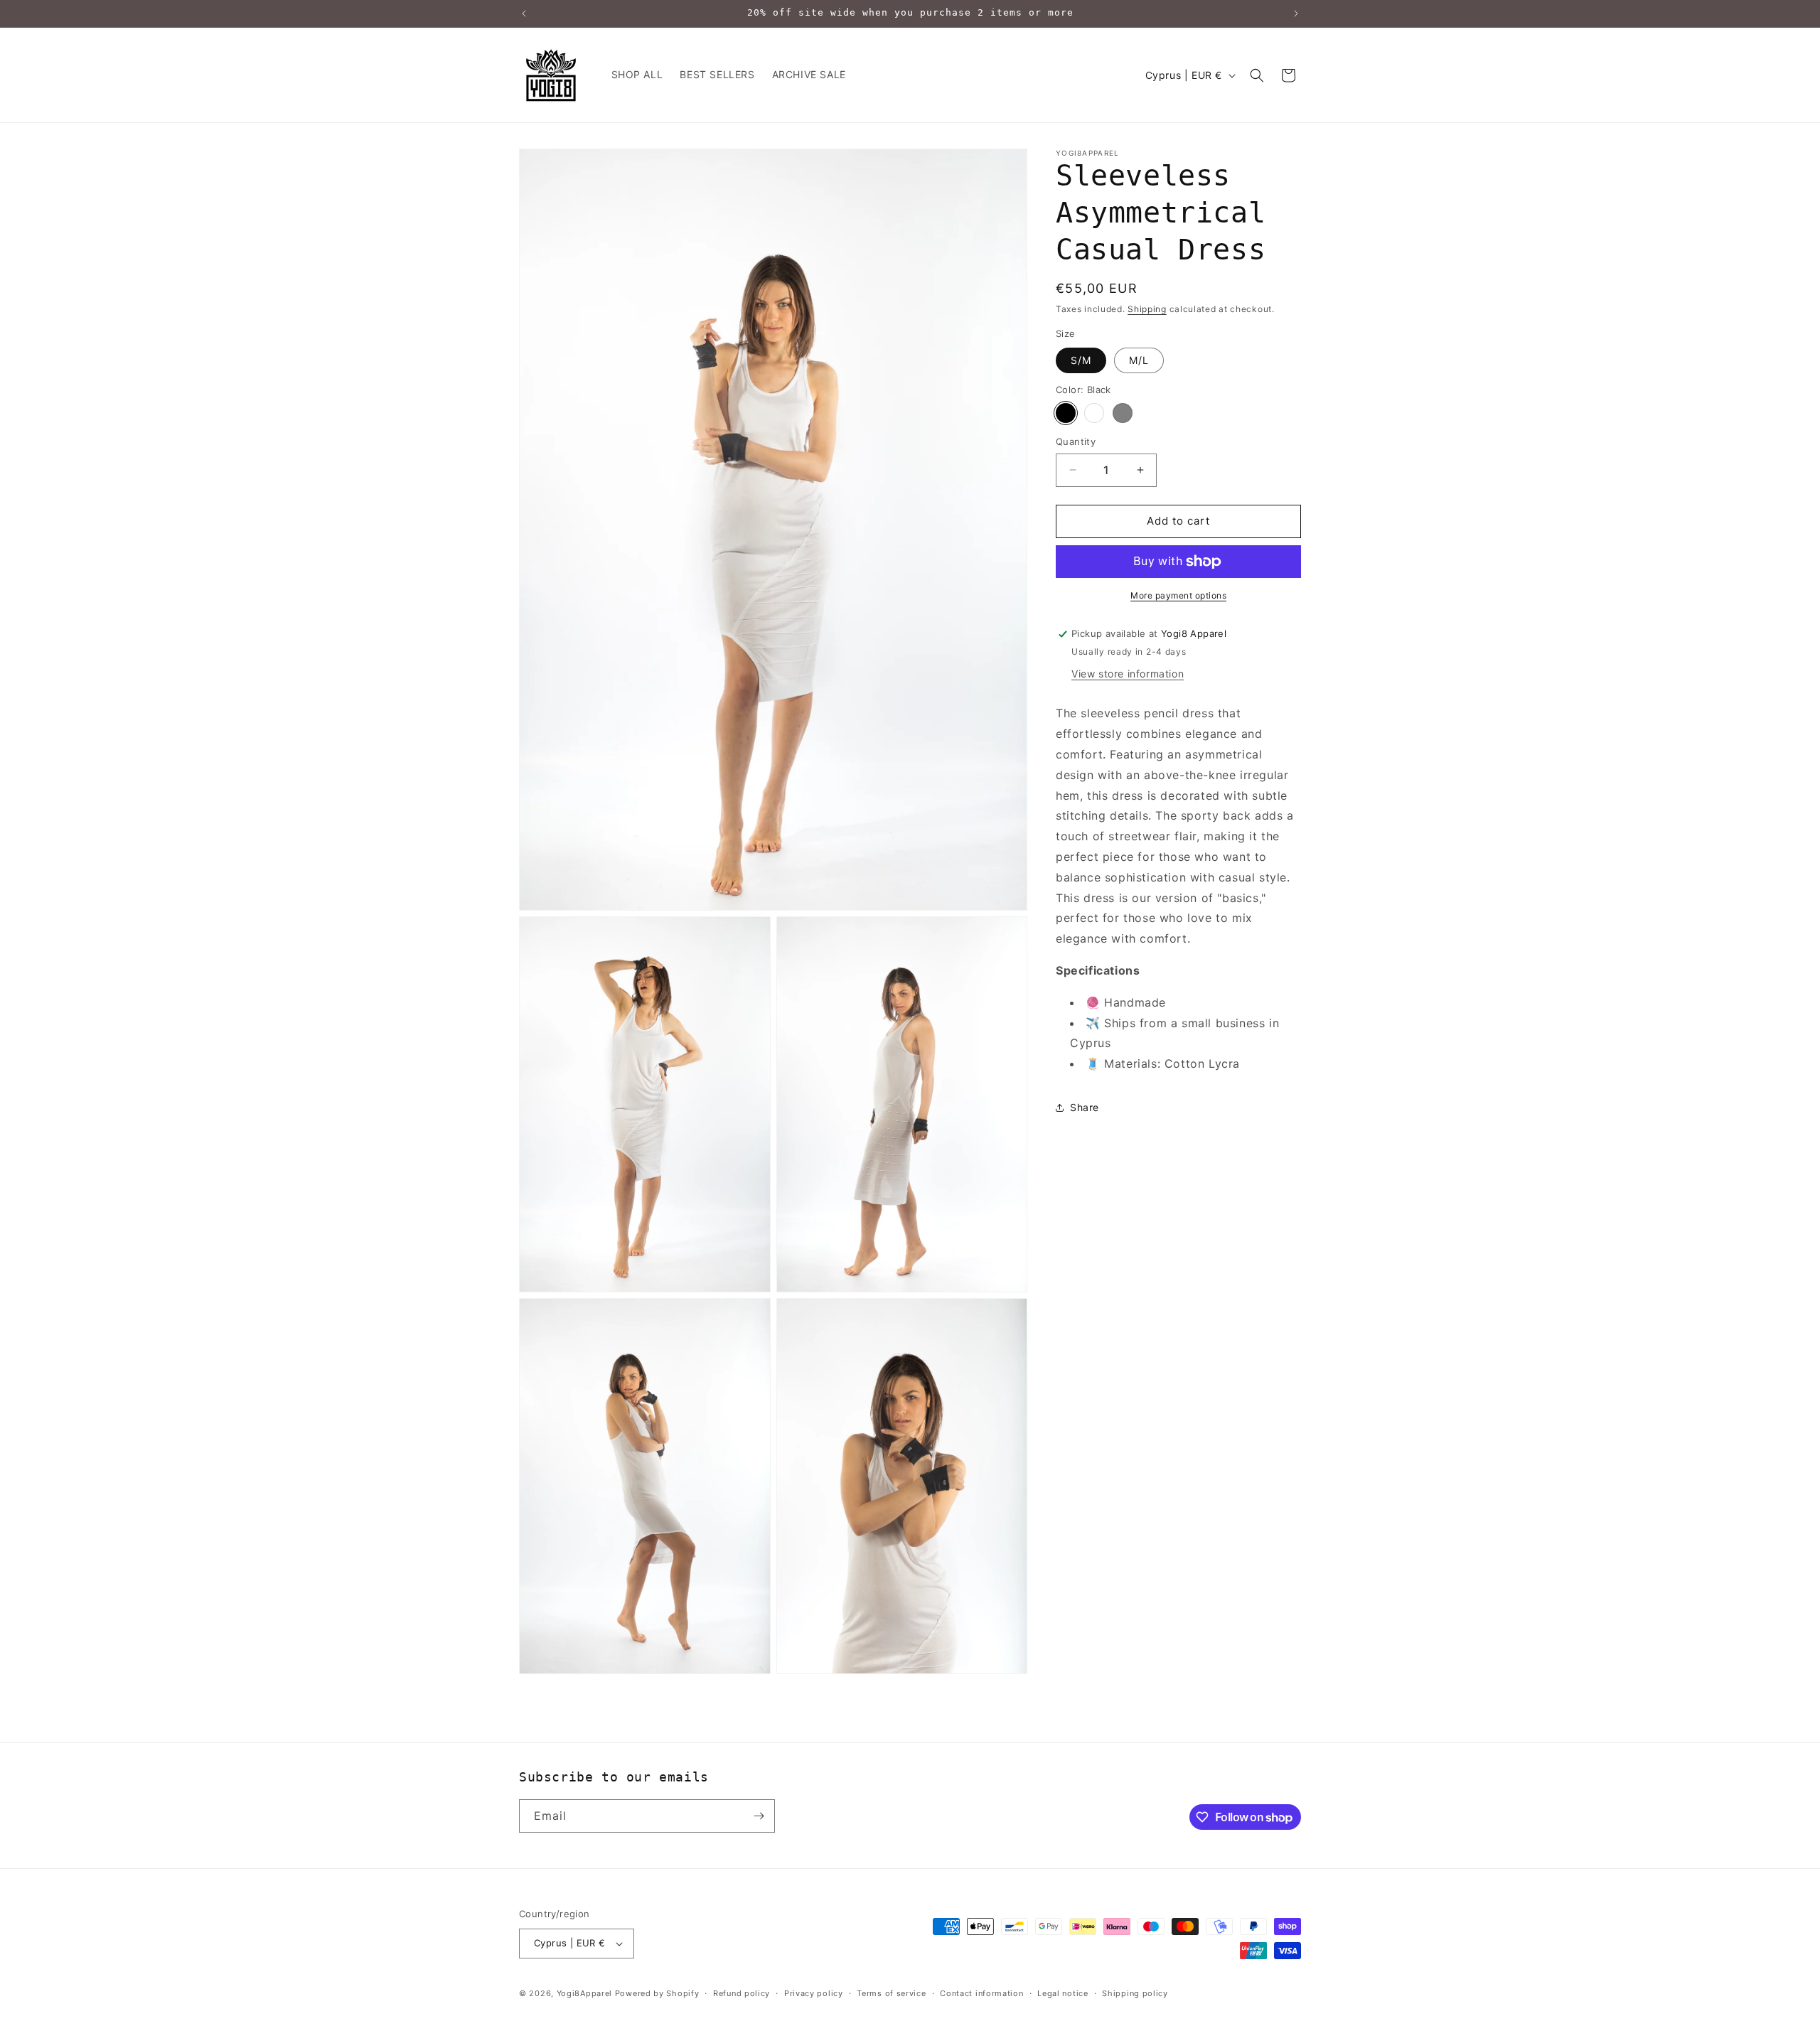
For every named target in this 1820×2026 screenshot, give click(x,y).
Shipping (1147, 309)
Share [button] (1085, 1108)
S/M (1081, 360)
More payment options (1178, 595)
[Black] (1066, 413)
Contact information (981, 1993)
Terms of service (891, 1993)
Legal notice (1062, 1993)
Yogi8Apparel (584, 1993)
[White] (1094, 413)
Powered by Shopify (657, 1993)
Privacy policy (814, 1993)
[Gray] (1123, 413)
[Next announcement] (1296, 14)
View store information (1128, 674)
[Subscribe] (759, 1816)
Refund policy (742, 1993)
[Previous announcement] (524, 14)
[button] (1257, 75)
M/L (1139, 360)
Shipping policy (1135, 1993)
